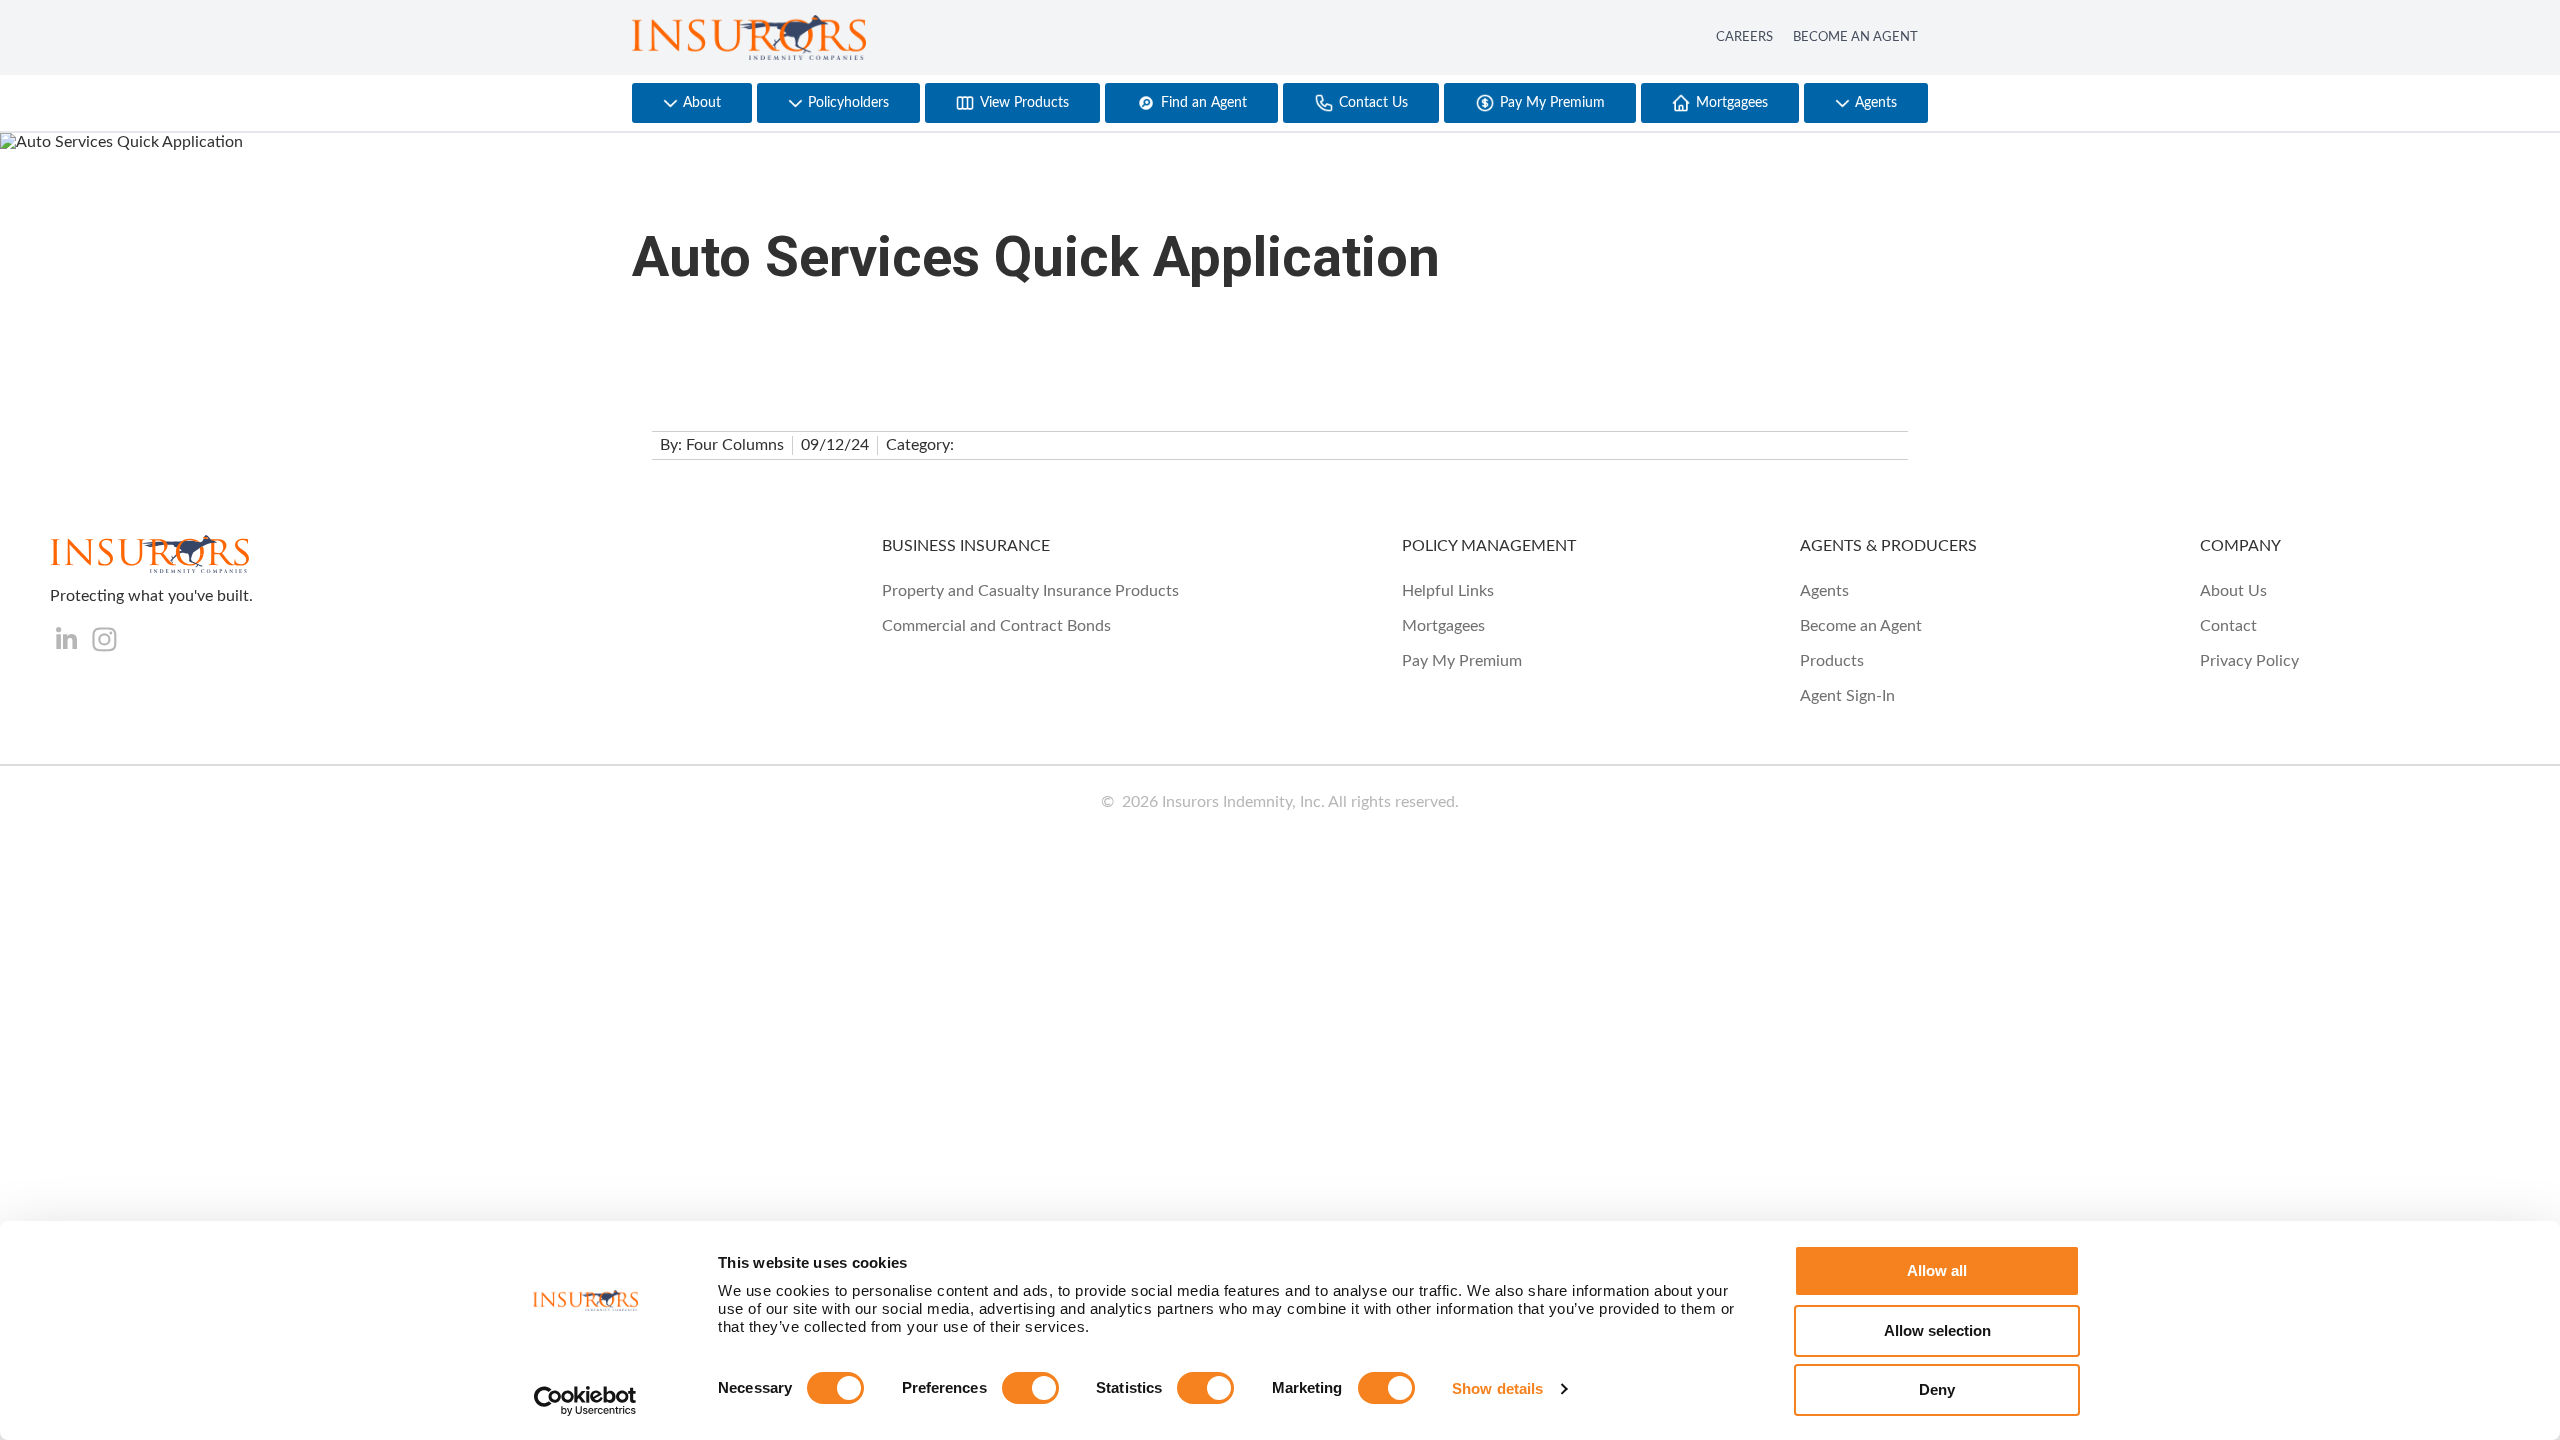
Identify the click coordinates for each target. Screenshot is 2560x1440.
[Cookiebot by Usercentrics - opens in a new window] (585, 1401)
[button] (692, 103)
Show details (1497, 1388)
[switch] (1030, 1388)
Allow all (1937, 1270)
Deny (1937, 1389)
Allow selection (1937, 1330)
